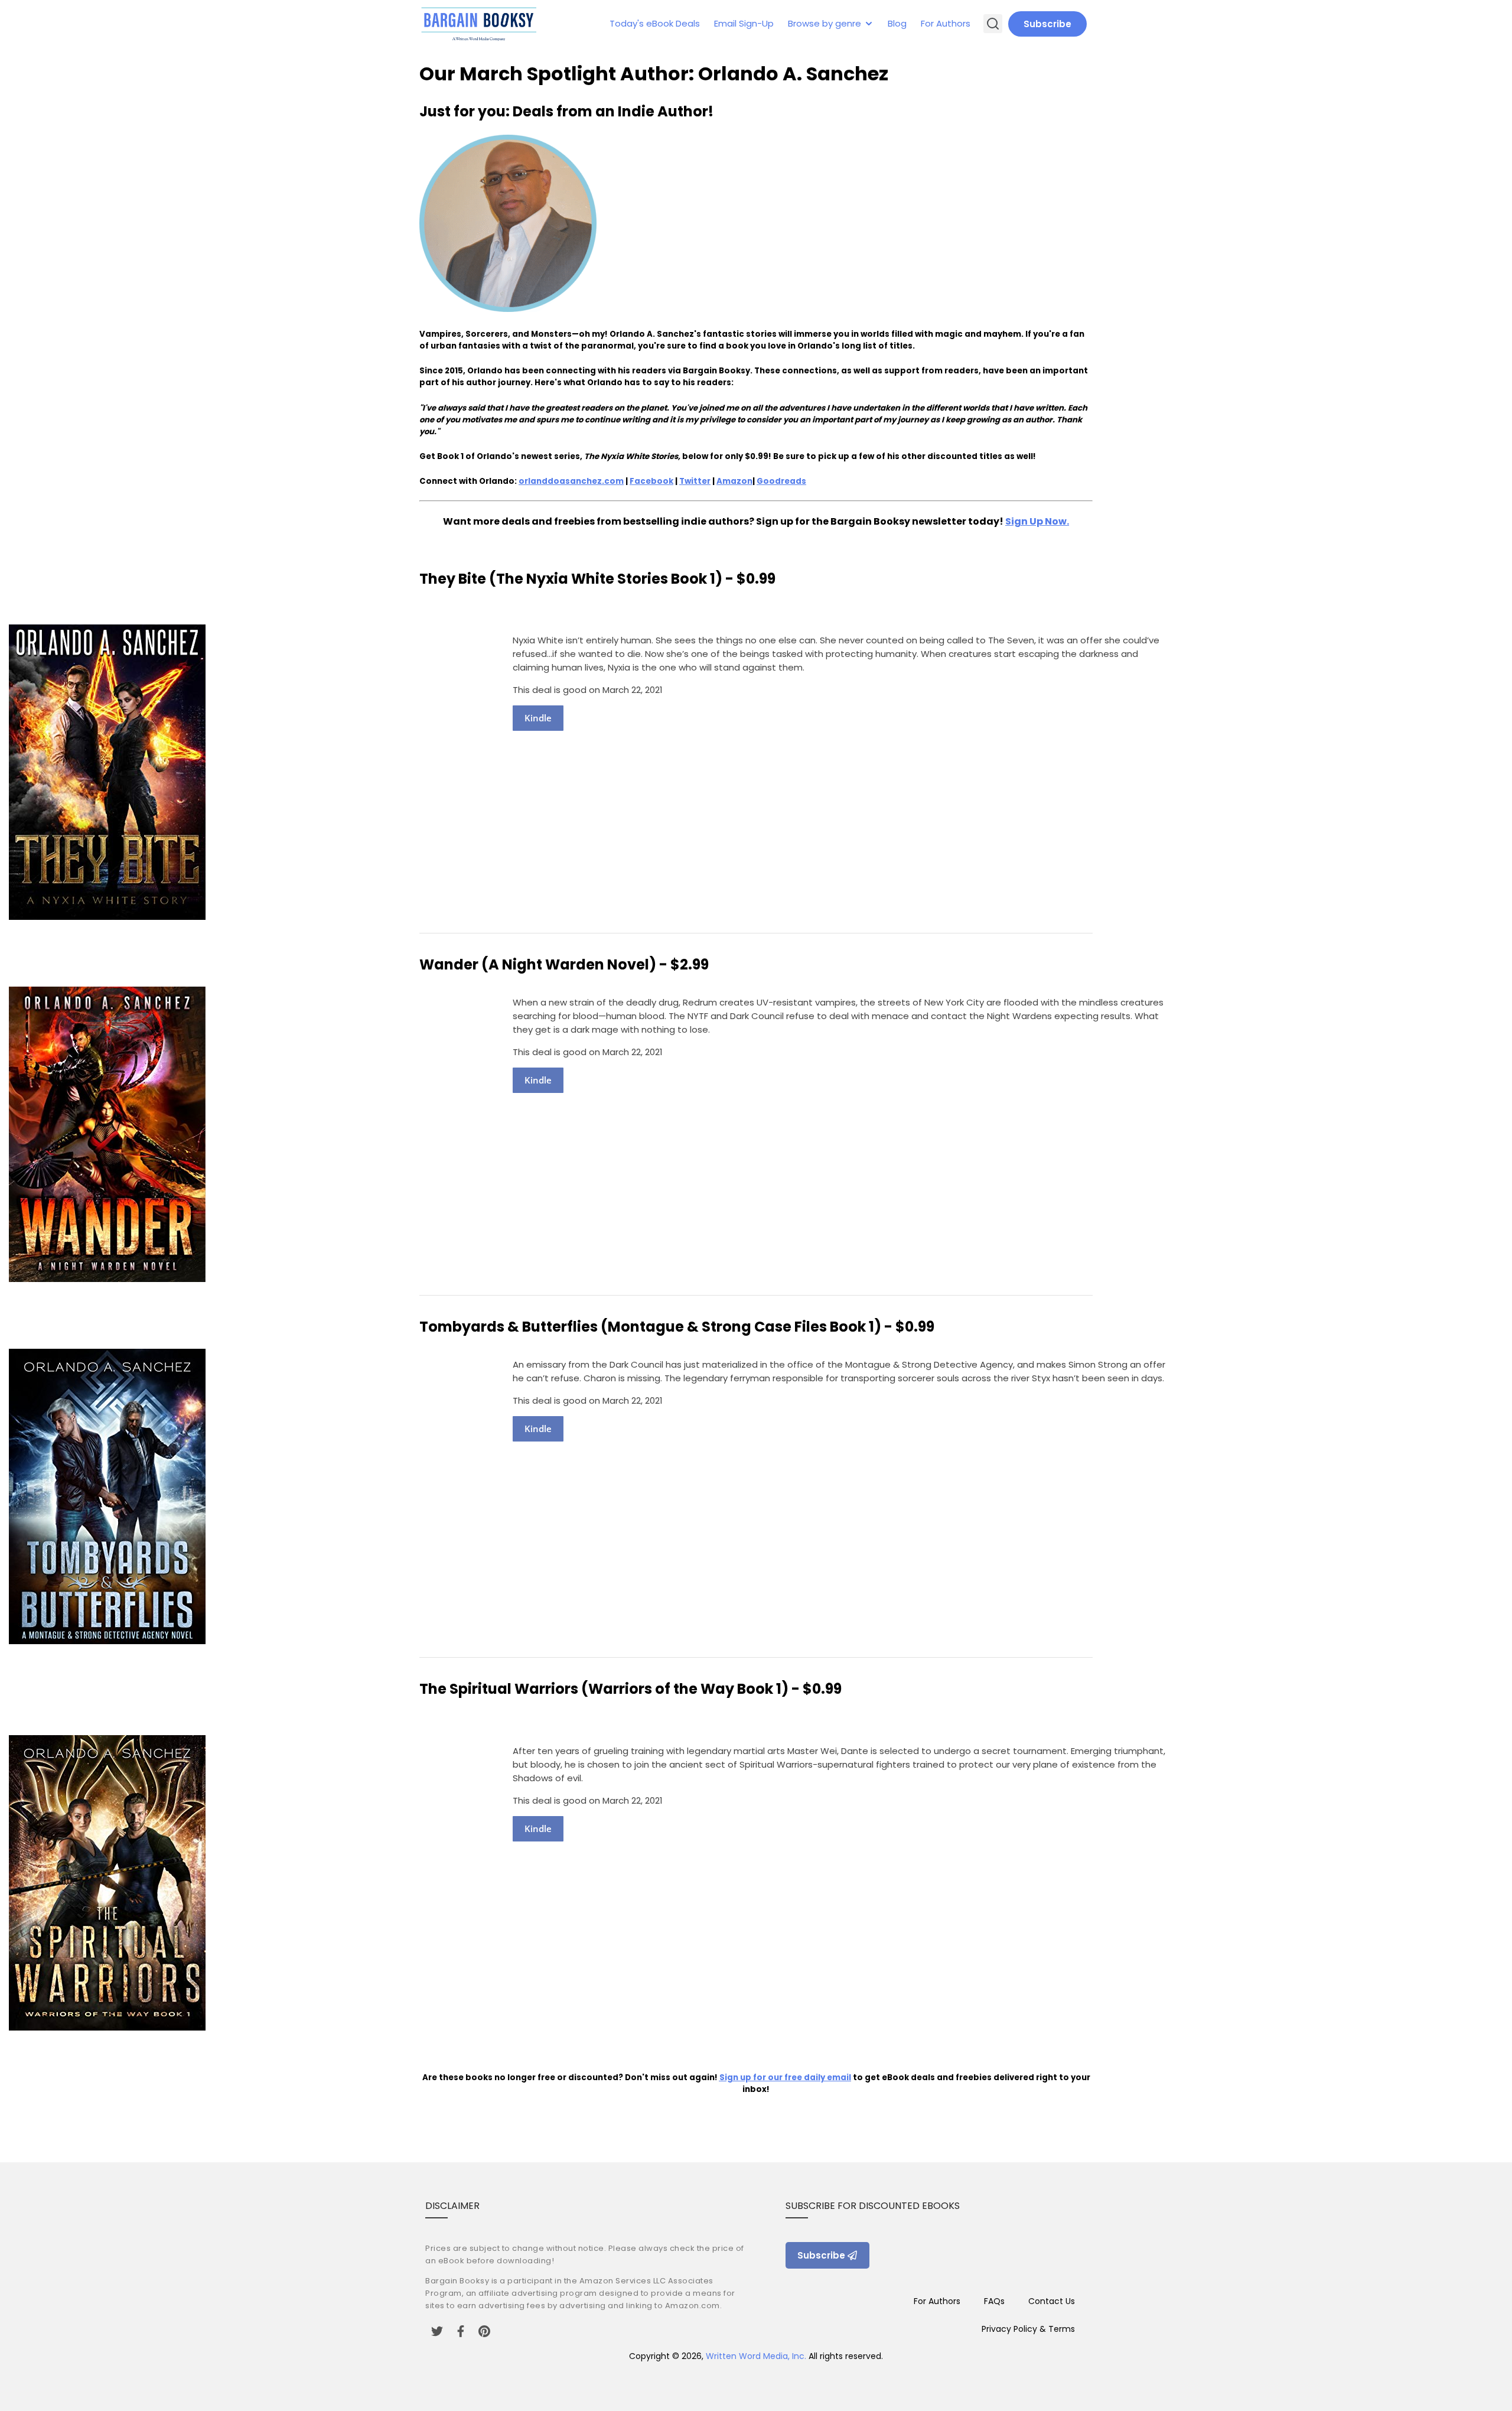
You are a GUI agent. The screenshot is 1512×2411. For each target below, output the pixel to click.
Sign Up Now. (1037, 521)
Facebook (651, 481)
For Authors (946, 23)
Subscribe (1047, 24)
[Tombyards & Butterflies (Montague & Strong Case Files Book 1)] (107, 1641)
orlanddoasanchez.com (571, 481)
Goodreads (781, 481)
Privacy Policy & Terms (1028, 2329)
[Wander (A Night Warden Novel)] (107, 1279)
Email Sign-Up (744, 23)
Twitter (695, 481)
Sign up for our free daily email (785, 2078)
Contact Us (1052, 2301)
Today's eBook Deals (655, 23)
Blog (897, 23)
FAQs (994, 2301)
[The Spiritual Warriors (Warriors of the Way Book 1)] (107, 2027)
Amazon (734, 481)
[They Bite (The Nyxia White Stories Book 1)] (107, 917)
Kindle (538, 718)
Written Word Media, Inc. (756, 2356)
